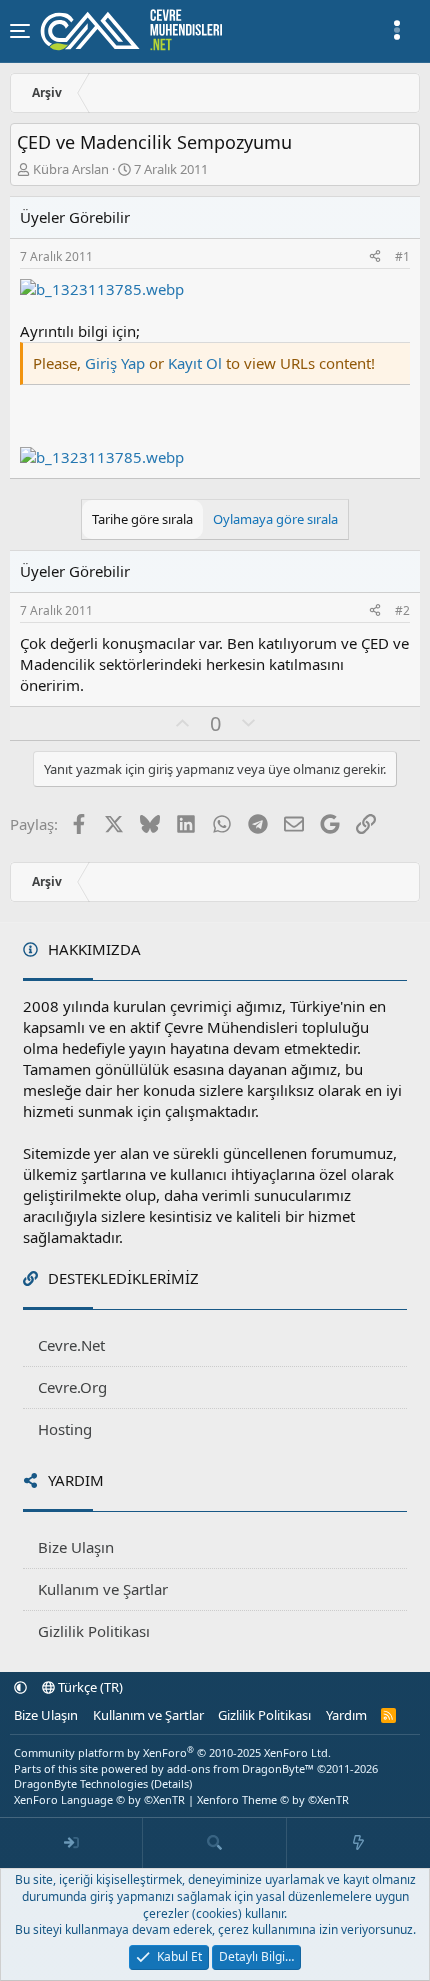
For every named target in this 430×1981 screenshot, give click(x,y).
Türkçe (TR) (89, 1687)
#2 (402, 610)
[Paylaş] (375, 257)
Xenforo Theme (273, 1799)
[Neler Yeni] (358, 1843)
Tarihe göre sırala (142, 519)
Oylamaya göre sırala (275, 519)
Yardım (346, 1715)
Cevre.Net (71, 1345)
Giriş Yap (115, 363)
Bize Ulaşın (76, 1547)
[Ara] (214, 1843)
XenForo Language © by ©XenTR (99, 1799)
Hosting (65, 1429)
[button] (20, 1687)
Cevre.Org (72, 1387)
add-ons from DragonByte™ (240, 1768)
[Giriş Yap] (71, 1843)
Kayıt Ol (197, 363)
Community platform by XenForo (172, 1752)
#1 (402, 256)
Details (171, 1783)
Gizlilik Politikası (94, 1631)
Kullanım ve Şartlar (103, 1589)
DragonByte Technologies (81, 1783)
